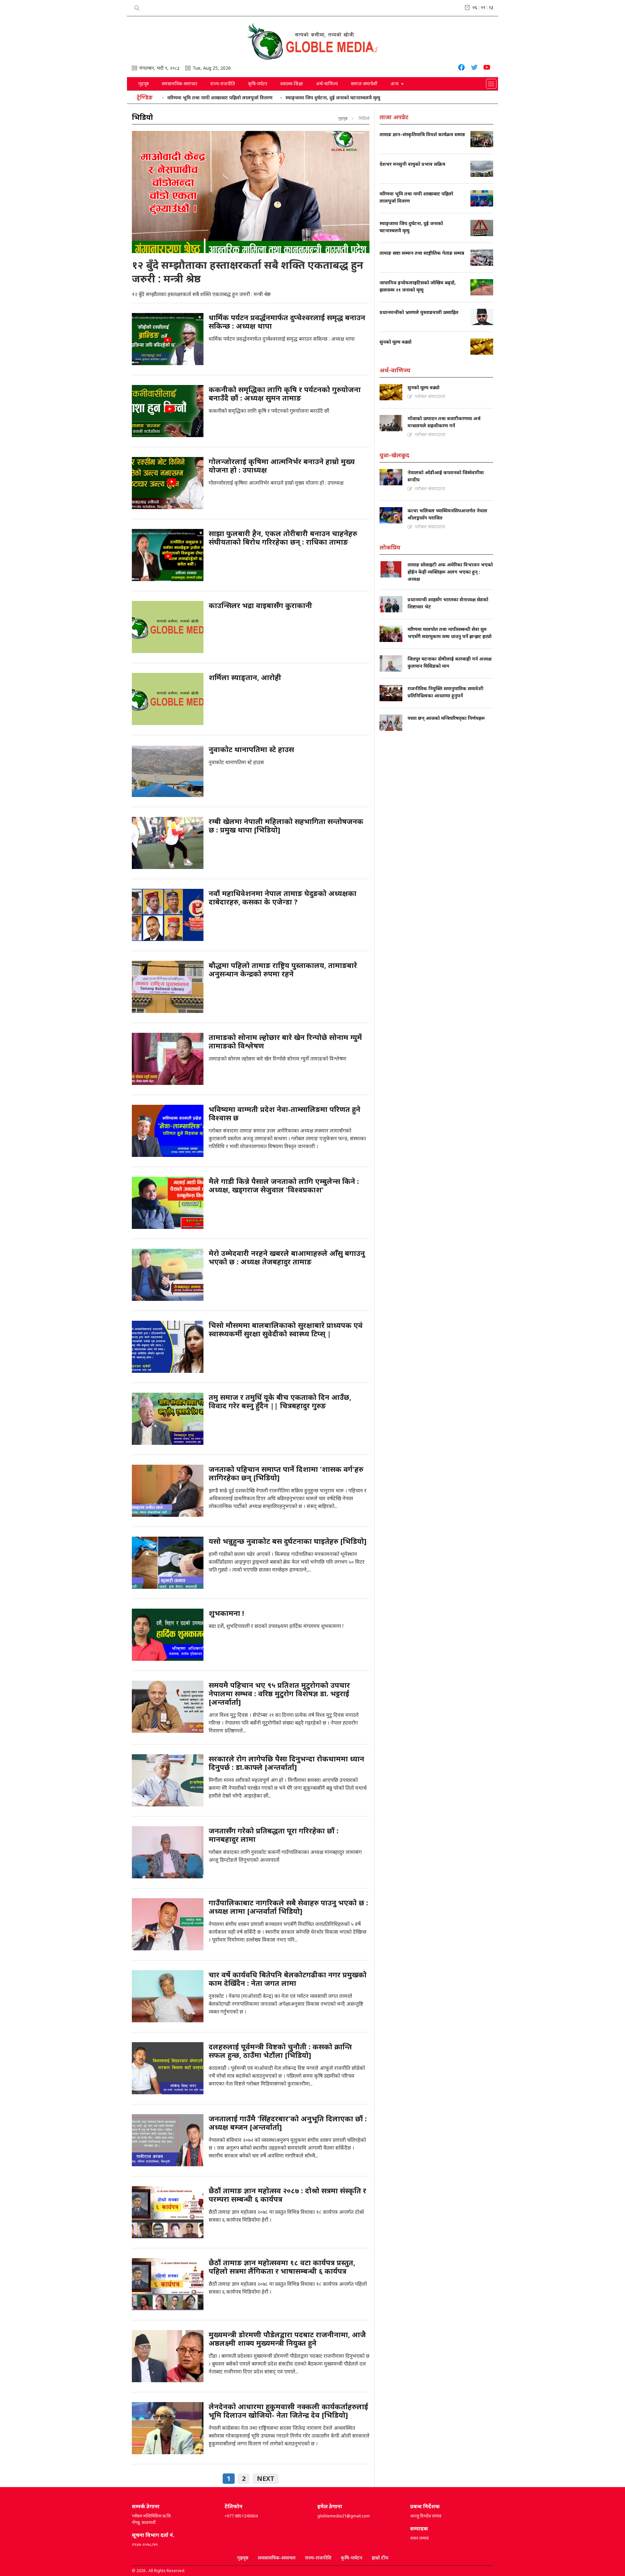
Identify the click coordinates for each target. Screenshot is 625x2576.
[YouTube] (487, 68)
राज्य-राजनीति (223, 84)
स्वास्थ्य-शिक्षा (292, 84)
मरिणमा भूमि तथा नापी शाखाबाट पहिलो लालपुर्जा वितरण (220, 98)
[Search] (137, 7)
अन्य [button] (395, 84)
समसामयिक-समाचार (180, 84)
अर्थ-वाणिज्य (327, 84)
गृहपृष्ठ (144, 84)
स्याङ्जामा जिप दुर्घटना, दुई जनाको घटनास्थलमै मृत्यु (333, 98)
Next (266, 2478)
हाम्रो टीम (380, 2558)
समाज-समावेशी (364, 84)
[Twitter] (474, 68)
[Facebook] (461, 68)
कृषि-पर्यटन (258, 84)
